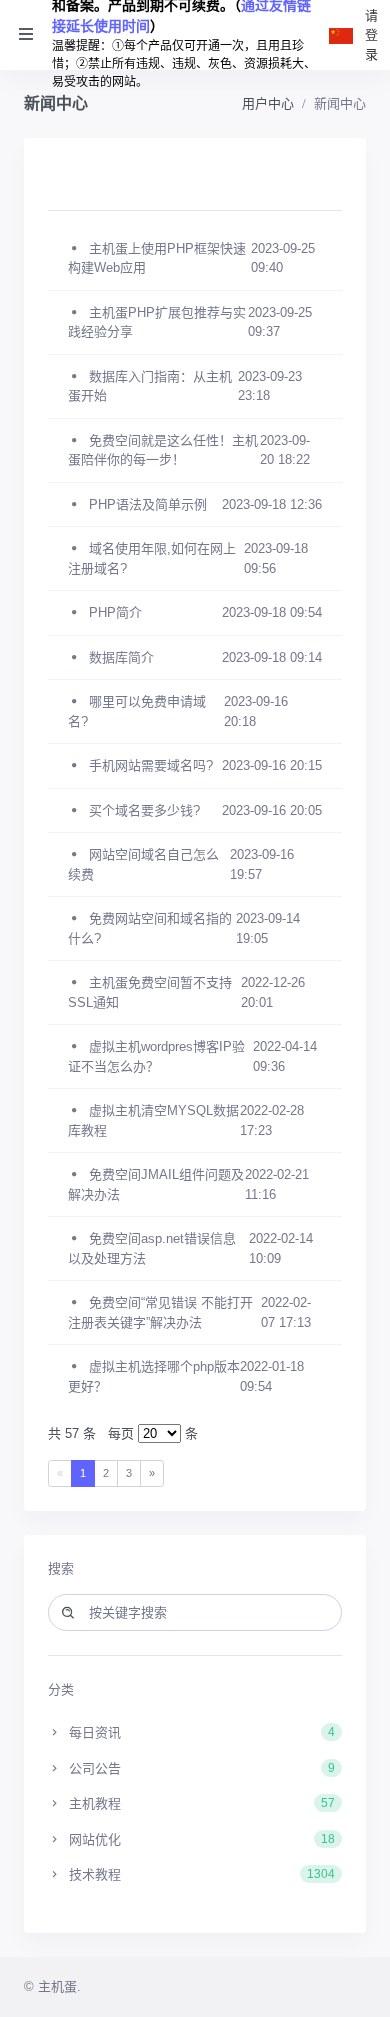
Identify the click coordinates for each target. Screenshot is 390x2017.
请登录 (371, 35)
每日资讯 (200, 1732)
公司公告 (200, 1768)
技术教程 (200, 1874)
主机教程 (200, 1803)
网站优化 (200, 1839)
